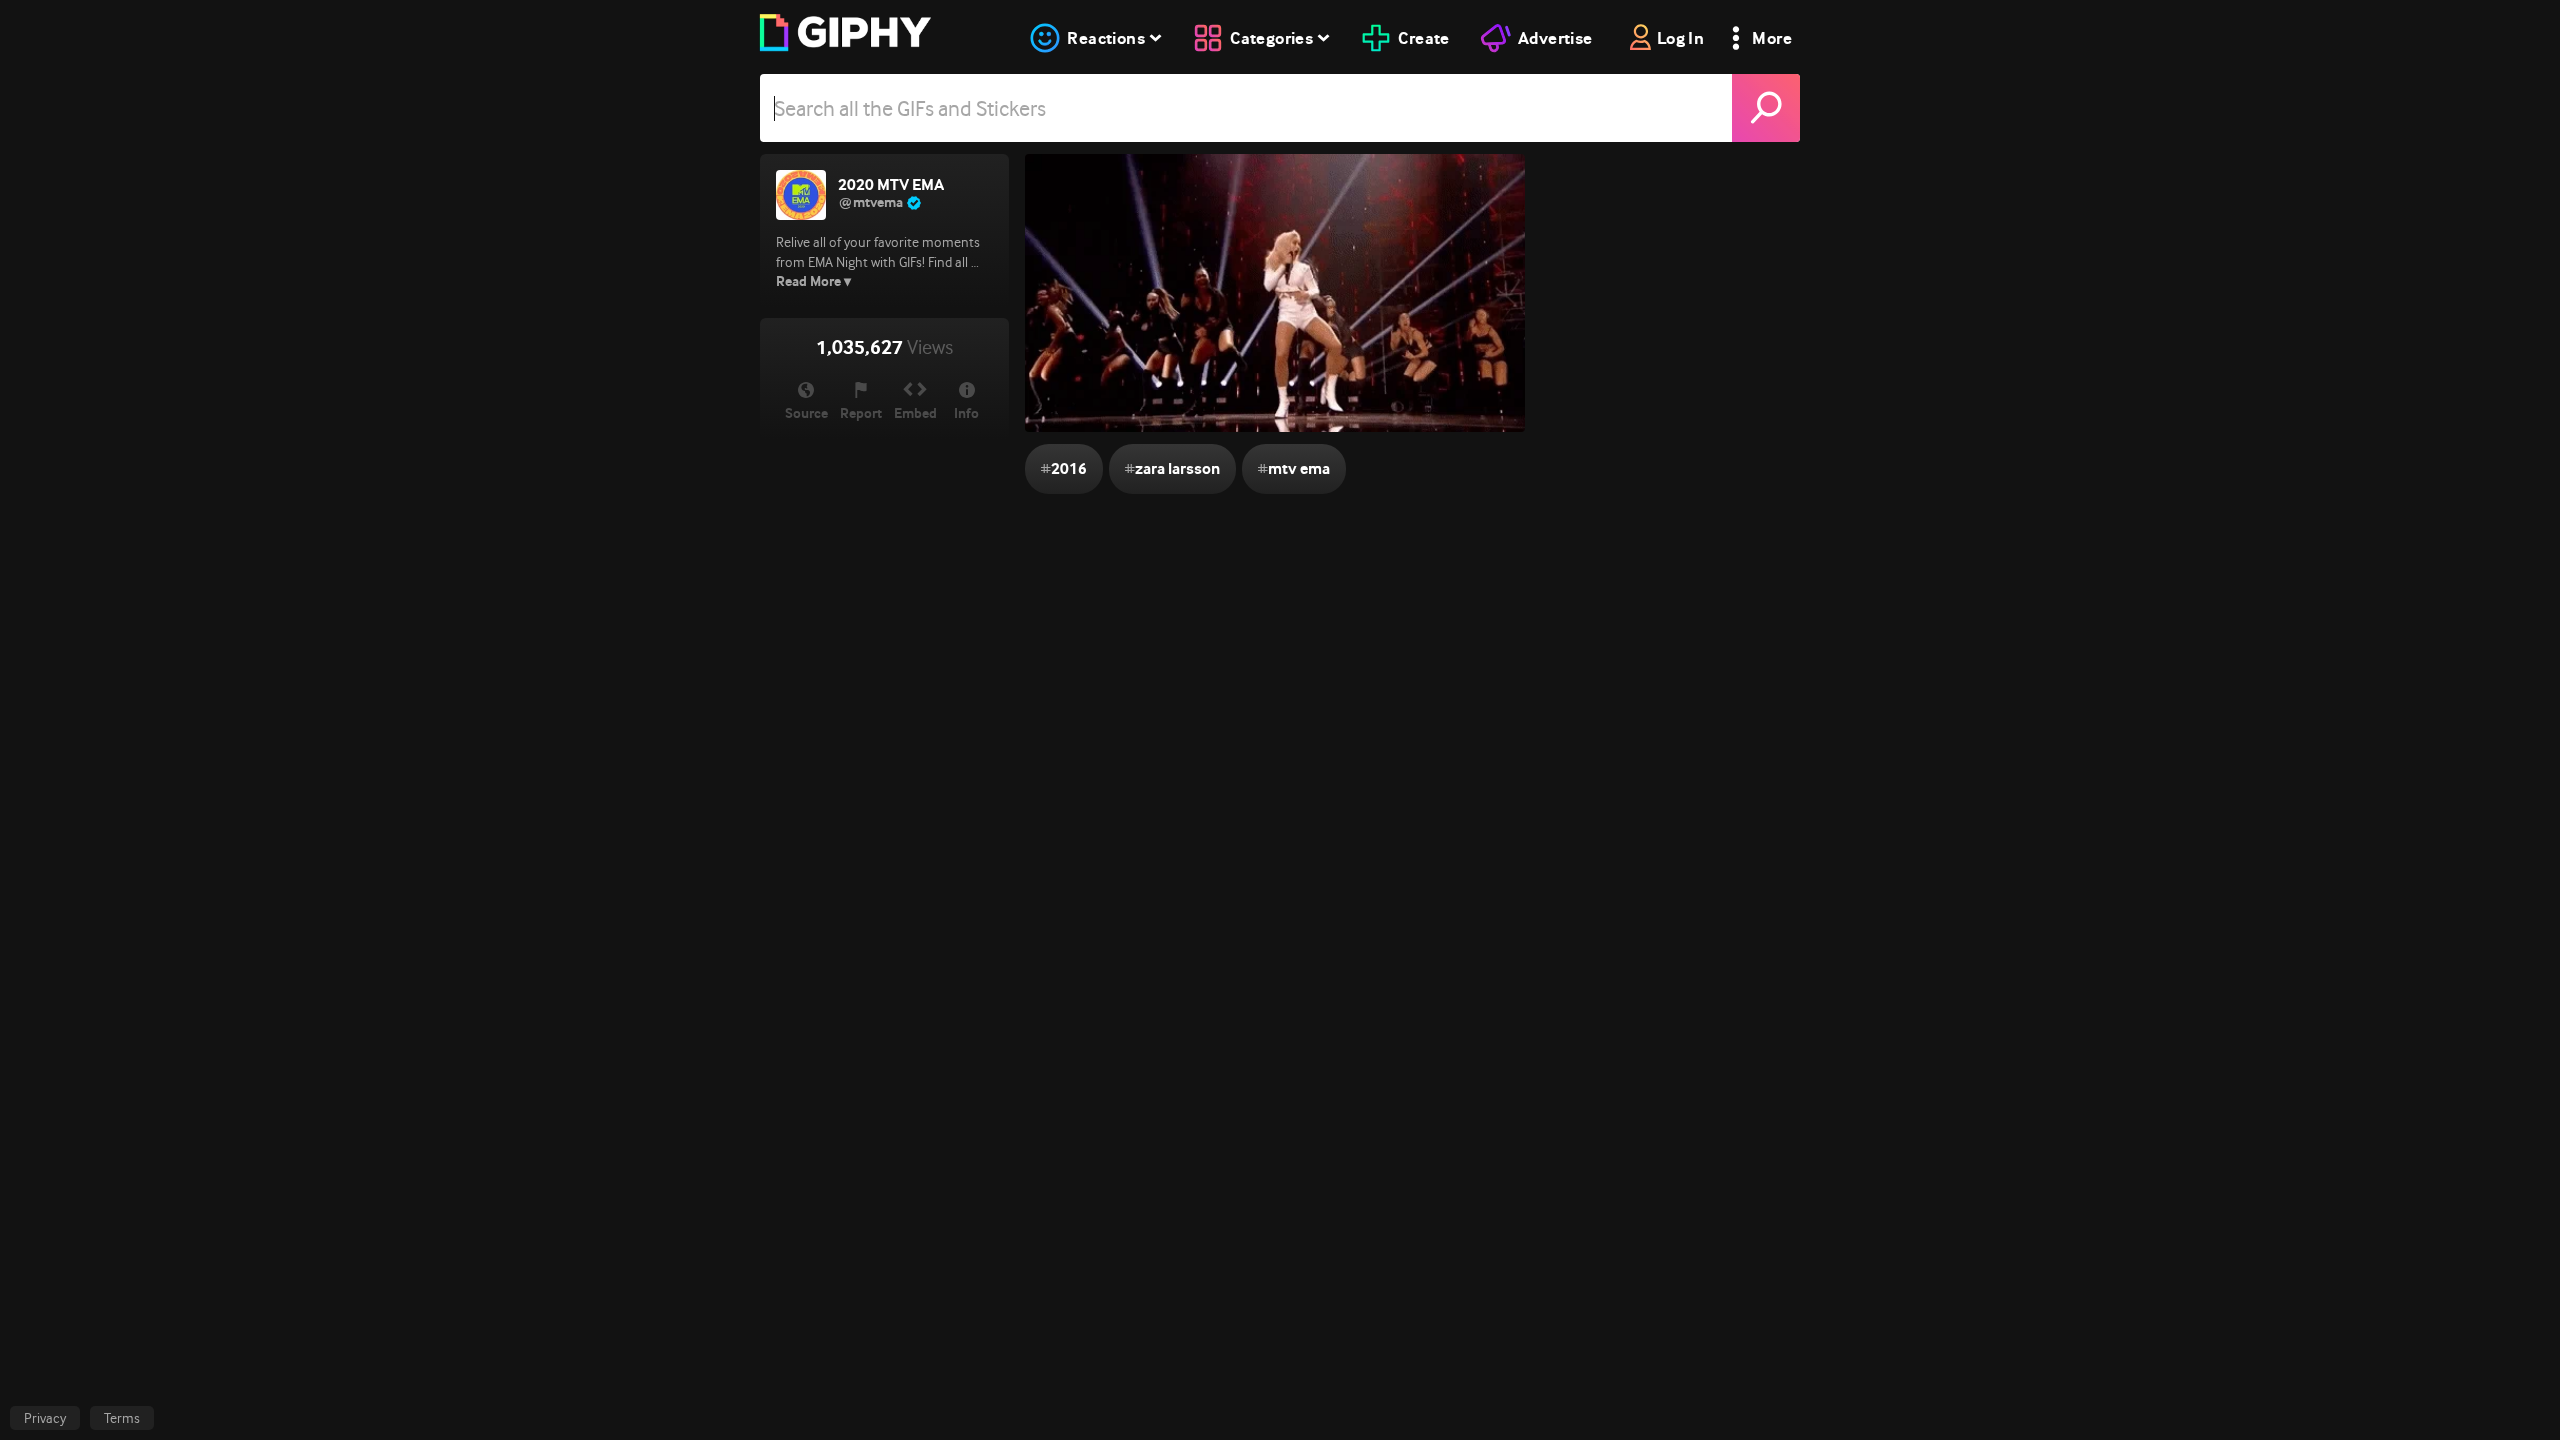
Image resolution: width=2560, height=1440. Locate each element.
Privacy (45, 1418)
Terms (122, 1418)
